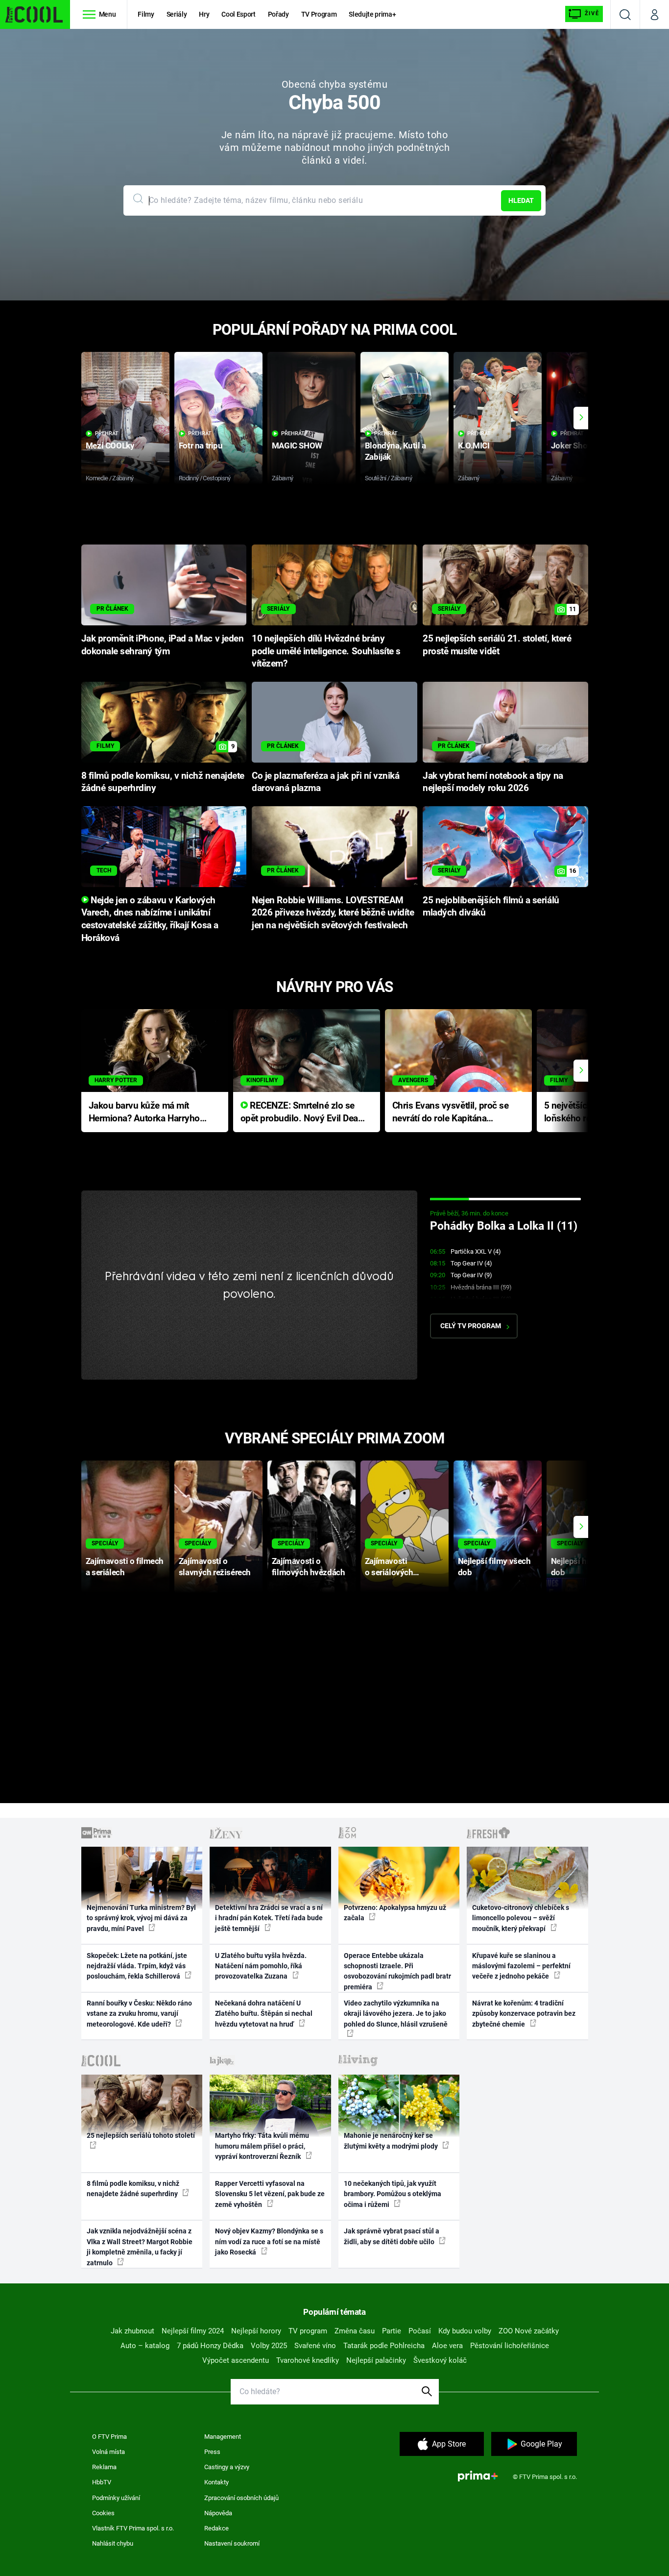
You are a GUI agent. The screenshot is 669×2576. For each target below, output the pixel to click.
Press (212, 2452)
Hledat (521, 200)
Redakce (216, 2528)
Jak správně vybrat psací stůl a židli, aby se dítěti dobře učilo (392, 2236)
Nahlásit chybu (113, 2543)
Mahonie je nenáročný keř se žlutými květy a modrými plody (392, 2141)
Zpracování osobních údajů (241, 2498)
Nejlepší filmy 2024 (193, 2331)
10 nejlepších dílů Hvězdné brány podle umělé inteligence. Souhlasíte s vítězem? (326, 651)
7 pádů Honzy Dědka (210, 2346)
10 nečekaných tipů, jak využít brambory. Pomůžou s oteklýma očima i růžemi (393, 2194)
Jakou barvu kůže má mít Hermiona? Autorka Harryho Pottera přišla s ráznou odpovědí (144, 1113)
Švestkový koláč (440, 2360)
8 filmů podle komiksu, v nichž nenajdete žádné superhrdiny (133, 2189)
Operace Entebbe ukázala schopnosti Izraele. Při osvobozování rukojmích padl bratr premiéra (397, 1971)
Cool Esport (238, 14)
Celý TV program (471, 1326)
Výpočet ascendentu (236, 2360)
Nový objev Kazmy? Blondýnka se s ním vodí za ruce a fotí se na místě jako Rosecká (269, 2242)
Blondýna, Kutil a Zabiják (395, 451)
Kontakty (216, 2482)
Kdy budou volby (465, 2331)
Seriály (177, 14)
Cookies (103, 2513)
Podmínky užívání (116, 2498)
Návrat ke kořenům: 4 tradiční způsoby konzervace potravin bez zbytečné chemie (524, 2014)
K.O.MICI (474, 446)
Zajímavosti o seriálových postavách (389, 1567)
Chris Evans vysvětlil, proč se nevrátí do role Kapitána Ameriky (451, 1113)
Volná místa (108, 2452)
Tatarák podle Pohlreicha (384, 2346)
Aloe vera (447, 2346)
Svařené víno (315, 2346)
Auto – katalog (145, 2346)
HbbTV (102, 2482)
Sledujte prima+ (372, 14)
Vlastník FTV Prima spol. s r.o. (133, 2528)
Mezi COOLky (110, 446)
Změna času (355, 2331)
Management (223, 2437)
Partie (392, 2331)
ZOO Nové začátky (529, 2331)
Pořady (278, 14)
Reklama (104, 2467)
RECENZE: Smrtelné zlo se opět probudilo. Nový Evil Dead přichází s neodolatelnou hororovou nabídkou (302, 1113)
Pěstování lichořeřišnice (510, 2346)
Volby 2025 (269, 2346)
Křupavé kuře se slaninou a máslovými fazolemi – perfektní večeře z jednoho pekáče (521, 1966)
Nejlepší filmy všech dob (494, 1567)
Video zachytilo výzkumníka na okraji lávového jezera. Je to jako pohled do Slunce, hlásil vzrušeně (396, 2014)
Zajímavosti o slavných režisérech (215, 1567)
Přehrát (107, 433)
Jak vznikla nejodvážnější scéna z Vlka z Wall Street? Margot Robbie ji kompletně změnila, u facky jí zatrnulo (140, 2247)
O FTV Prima (109, 2437)
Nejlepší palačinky (376, 2360)
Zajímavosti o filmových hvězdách (308, 1567)
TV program (308, 2331)
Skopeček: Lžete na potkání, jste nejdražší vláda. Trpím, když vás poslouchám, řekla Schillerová (137, 1966)
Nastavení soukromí (232, 2543)
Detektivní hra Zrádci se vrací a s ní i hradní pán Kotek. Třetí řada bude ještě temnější (269, 1918)
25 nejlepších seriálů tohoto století (141, 2135)
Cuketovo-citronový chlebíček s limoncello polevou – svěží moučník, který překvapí (521, 1918)
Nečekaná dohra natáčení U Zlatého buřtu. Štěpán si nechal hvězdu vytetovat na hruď (264, 2014)
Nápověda (218, 2513)
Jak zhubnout (132, 2331)
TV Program (319, 14)
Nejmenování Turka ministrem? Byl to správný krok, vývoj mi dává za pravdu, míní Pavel (141, 1918)
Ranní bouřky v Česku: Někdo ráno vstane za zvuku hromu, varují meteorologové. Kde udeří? (139, 2014)
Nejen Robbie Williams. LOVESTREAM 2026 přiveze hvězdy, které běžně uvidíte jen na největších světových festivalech (333, 913)
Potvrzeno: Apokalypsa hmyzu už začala (395, 1913)
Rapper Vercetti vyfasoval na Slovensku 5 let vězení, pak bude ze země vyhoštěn (270, 2194)
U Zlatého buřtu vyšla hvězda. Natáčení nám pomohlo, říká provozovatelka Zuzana (261, 1966)
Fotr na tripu (201, 446)
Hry (204, 14)
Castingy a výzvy (227, 2467)
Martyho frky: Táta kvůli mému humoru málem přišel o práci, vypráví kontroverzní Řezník (262, 2146)
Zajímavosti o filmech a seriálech (125, 1567)
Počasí (420, 2331)
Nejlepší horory (256, 2331)
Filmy (146, 14)
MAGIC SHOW (297, 446)
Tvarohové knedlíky (308, 2360)
